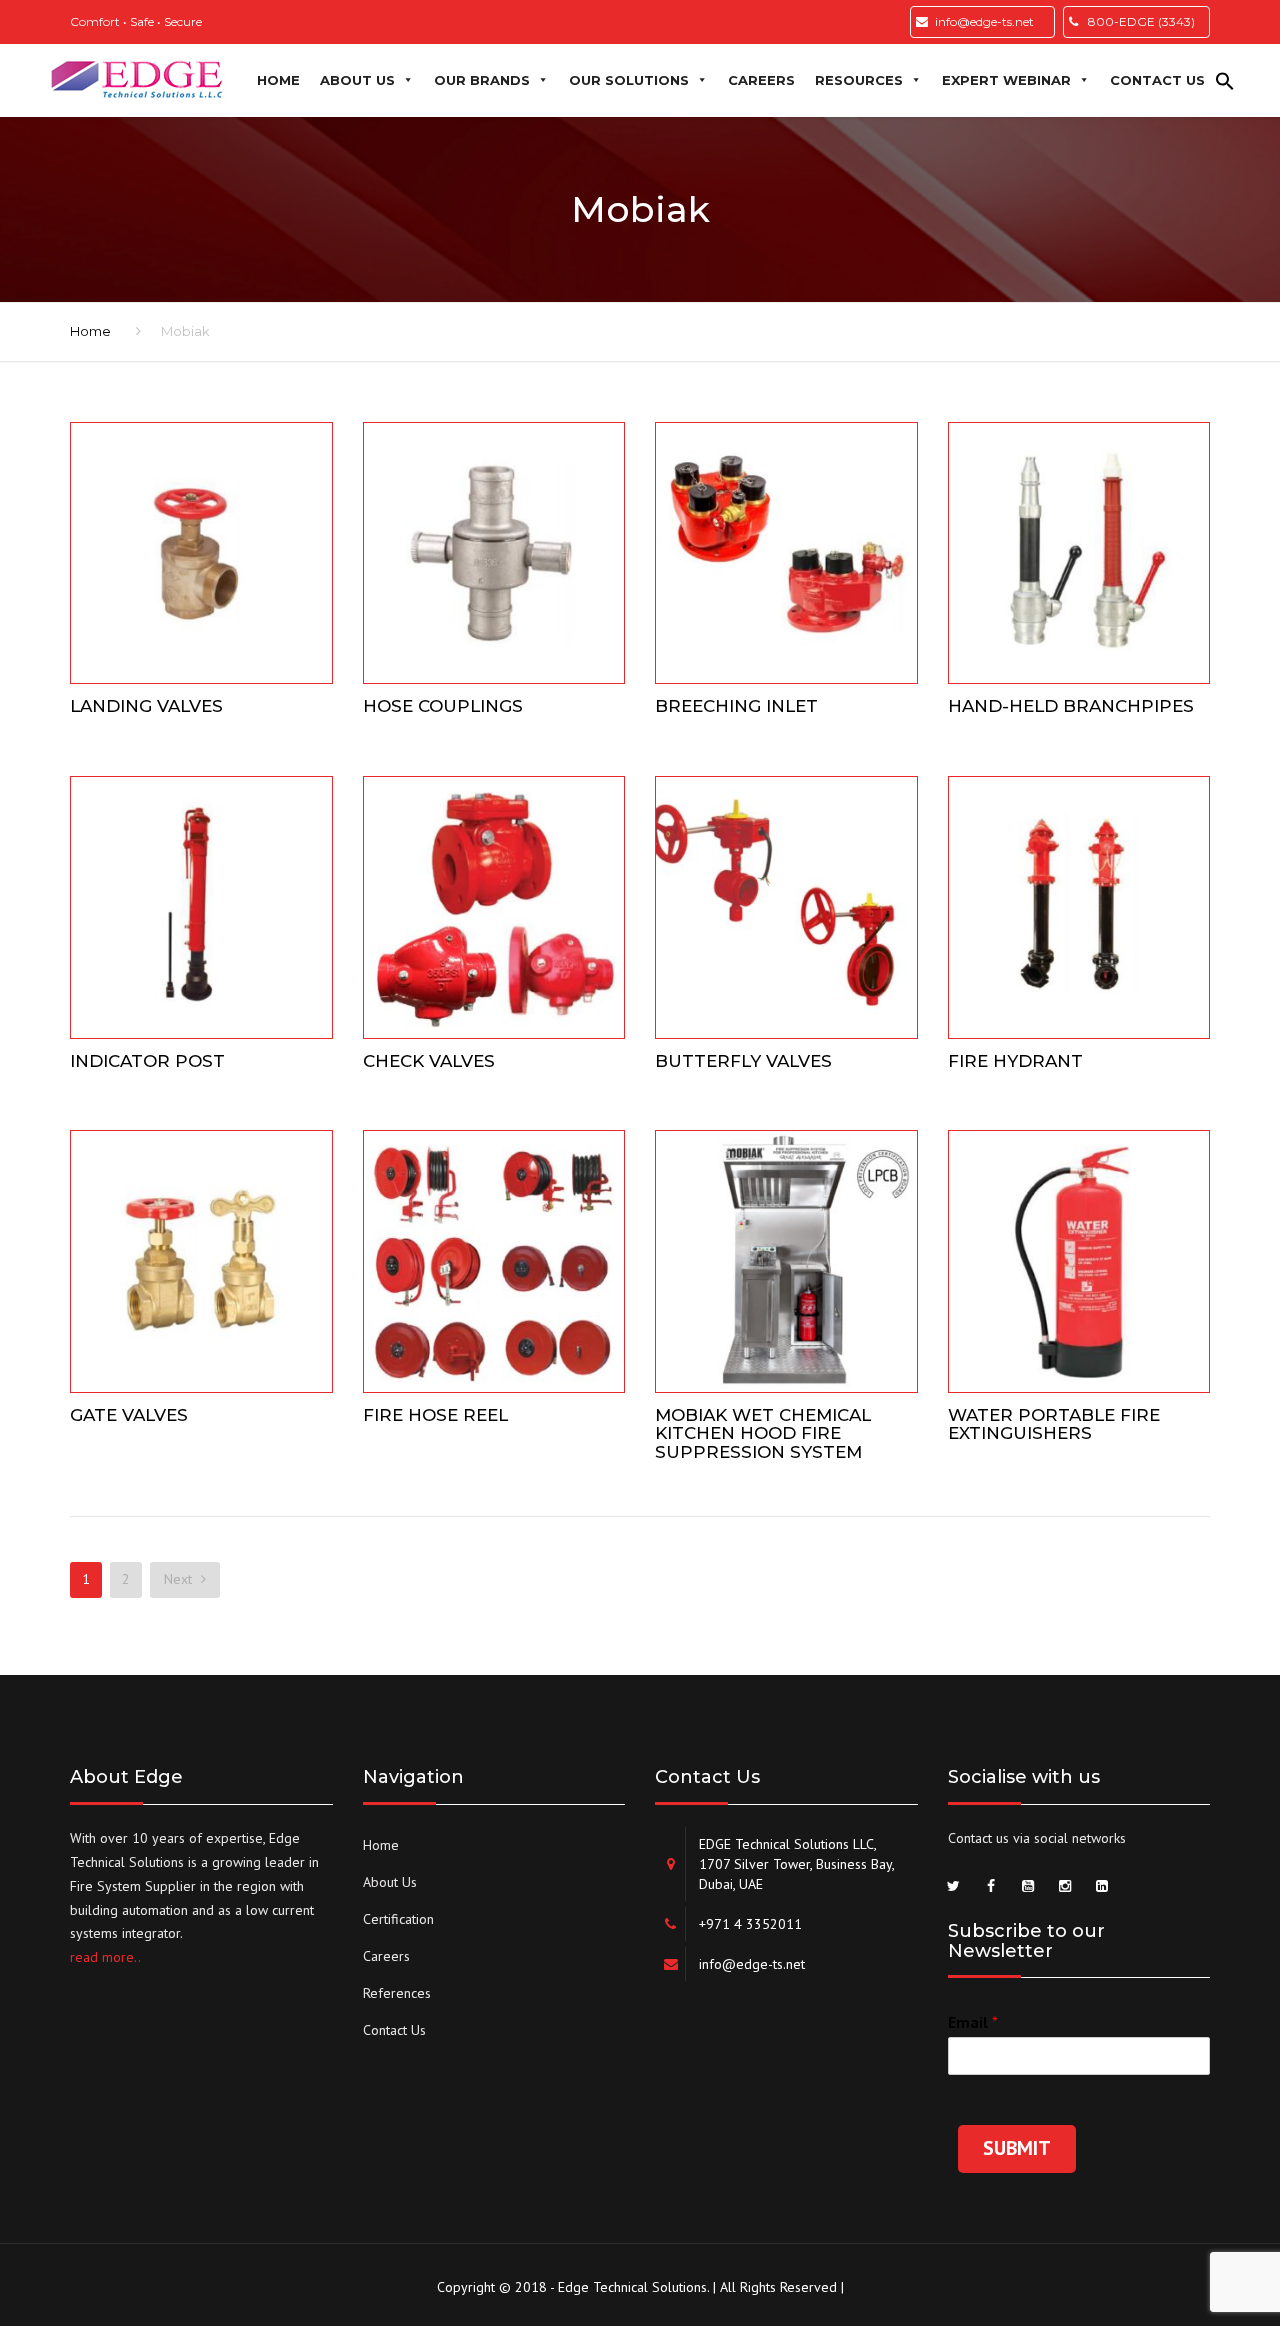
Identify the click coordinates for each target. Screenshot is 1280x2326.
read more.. (105, 1957)
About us (357, 80)
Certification (398, 1919)
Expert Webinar (1006, 80)
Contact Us (394, 2030)
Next (180, 1579)
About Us (390, 1882)
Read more (201, 548)
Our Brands (482, 80)
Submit (1017, 2148)
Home (278, 80)
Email (973, 2022)
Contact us (1157, 80)
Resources (859, 80)
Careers (761, 80)
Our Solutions (629, 80)
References (397, 1993)
